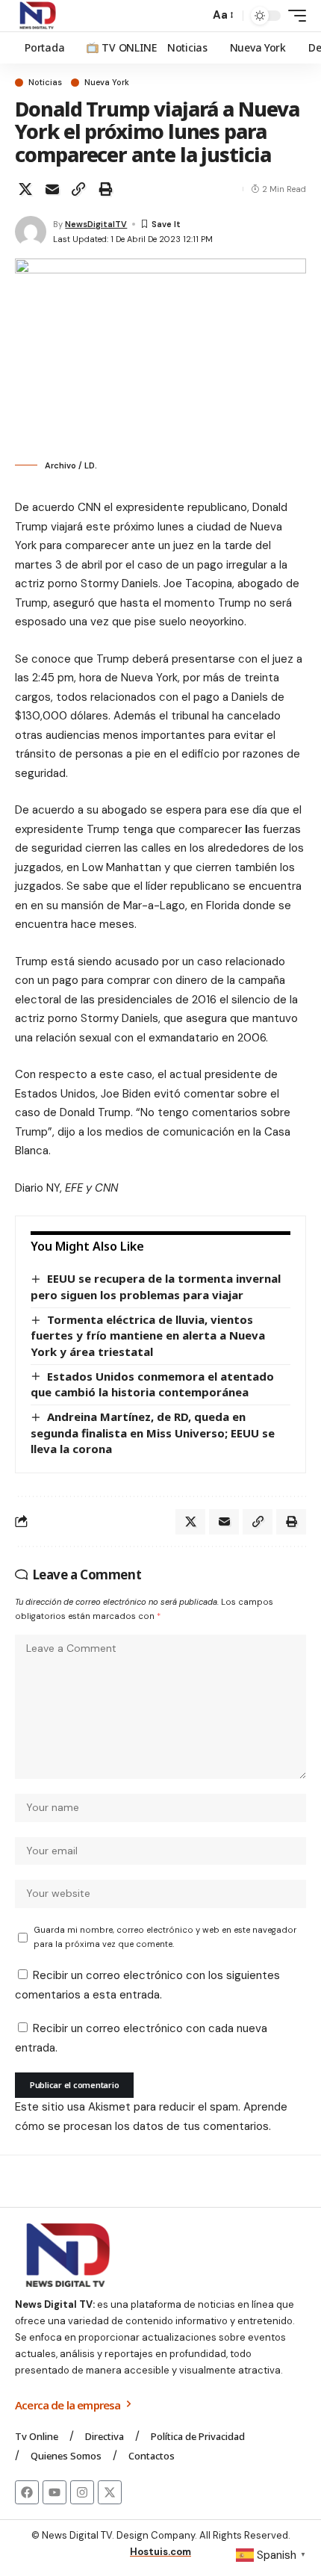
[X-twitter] (110, 2492)
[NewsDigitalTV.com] (37, 16)
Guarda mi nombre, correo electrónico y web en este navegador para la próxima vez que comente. (165, 1937)
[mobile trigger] (293, 16)
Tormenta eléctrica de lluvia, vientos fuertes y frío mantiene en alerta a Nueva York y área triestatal (148, 1335)
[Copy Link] (78, 189)
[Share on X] (25, 189)
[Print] (105, 189)
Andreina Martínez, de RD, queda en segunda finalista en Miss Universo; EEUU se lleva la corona (153, 1433)
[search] (194, 16)
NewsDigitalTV (96, 224)
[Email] (52, 189)
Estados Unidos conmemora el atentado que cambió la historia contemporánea (152, 1384)
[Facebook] (27, 2492)
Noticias (45, 83)
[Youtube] (54, 2492)
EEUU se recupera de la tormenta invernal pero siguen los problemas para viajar (156, 1287)
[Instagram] (82, 2492)
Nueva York (107, 83)
